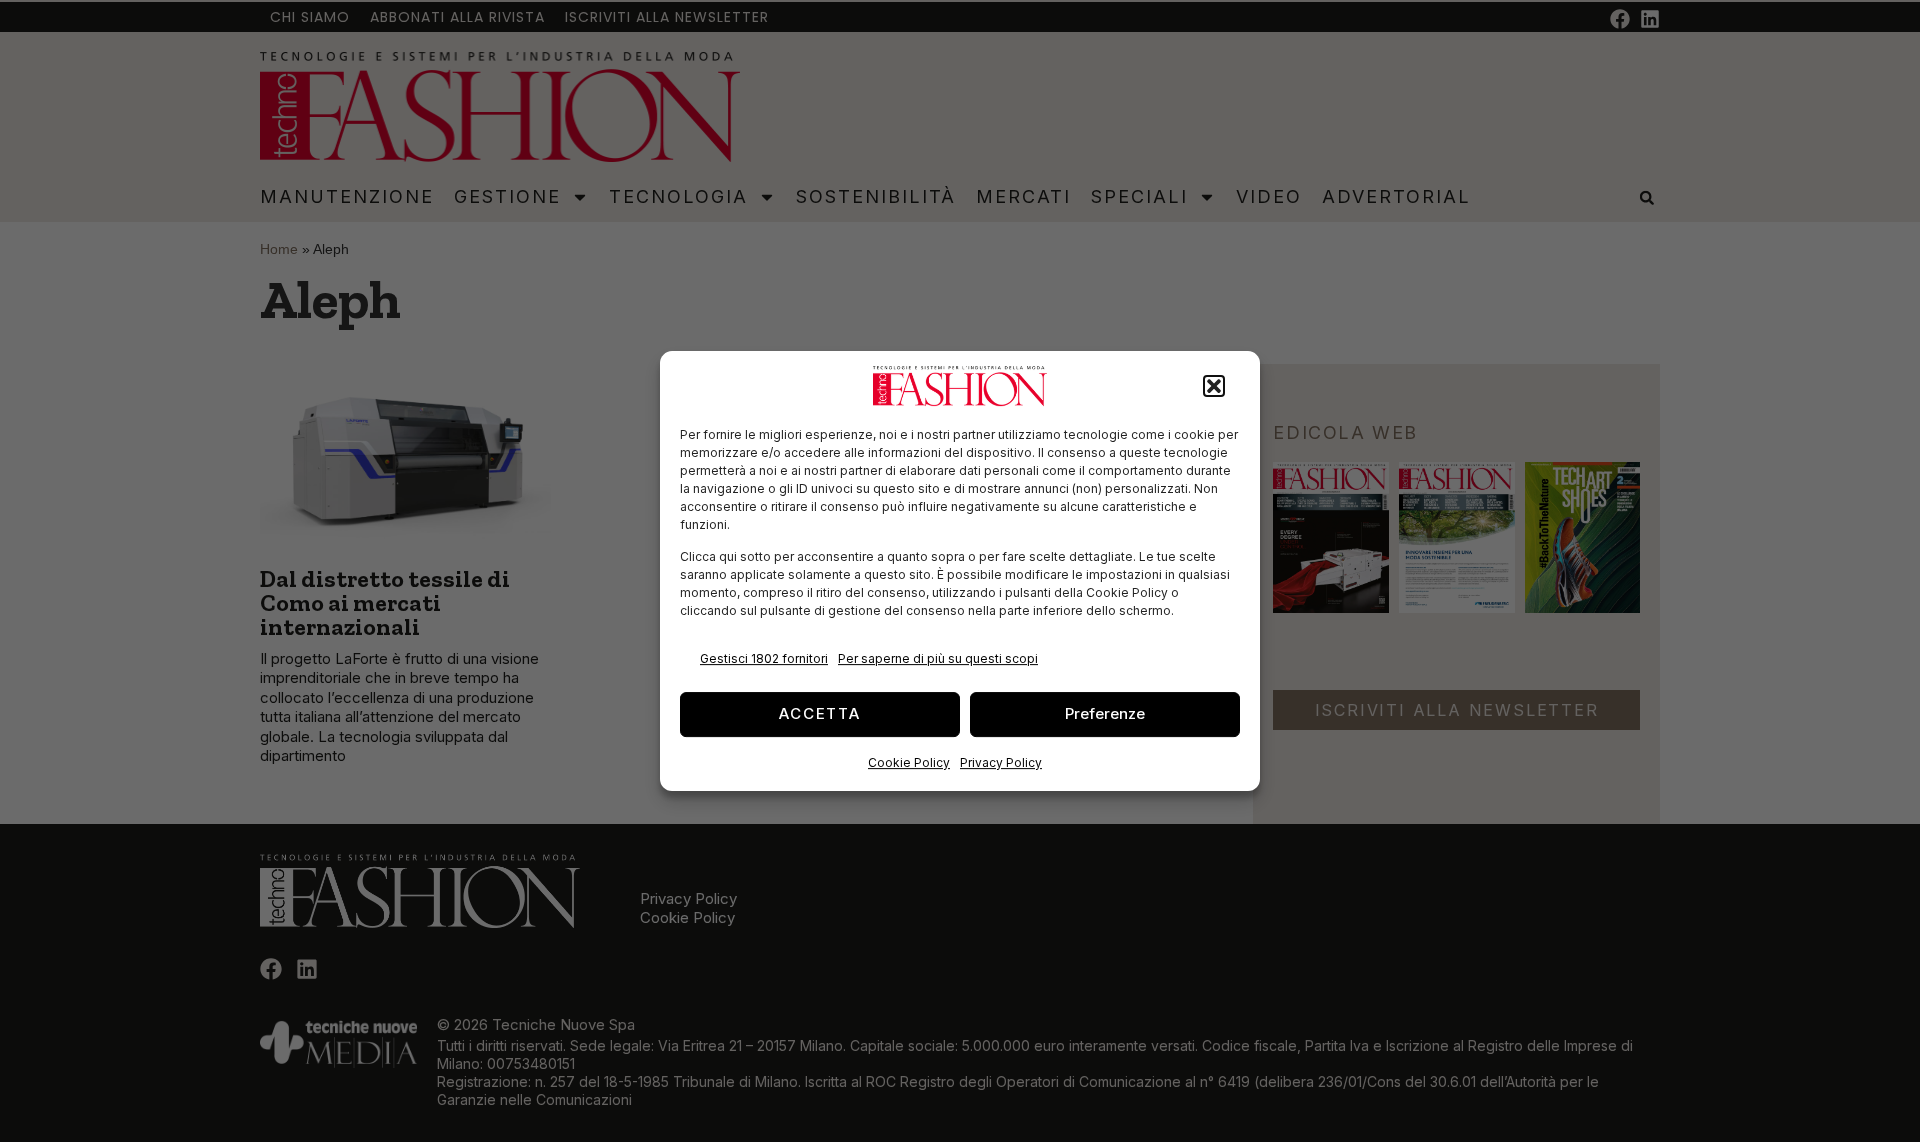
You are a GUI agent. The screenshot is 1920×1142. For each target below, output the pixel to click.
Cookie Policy (909, 762)
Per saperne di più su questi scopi (938, 658)
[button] (1214, 386)
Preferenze (1105, 713)
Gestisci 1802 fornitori (764, 658)
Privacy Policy (1001, 762)
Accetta (820, 713)
